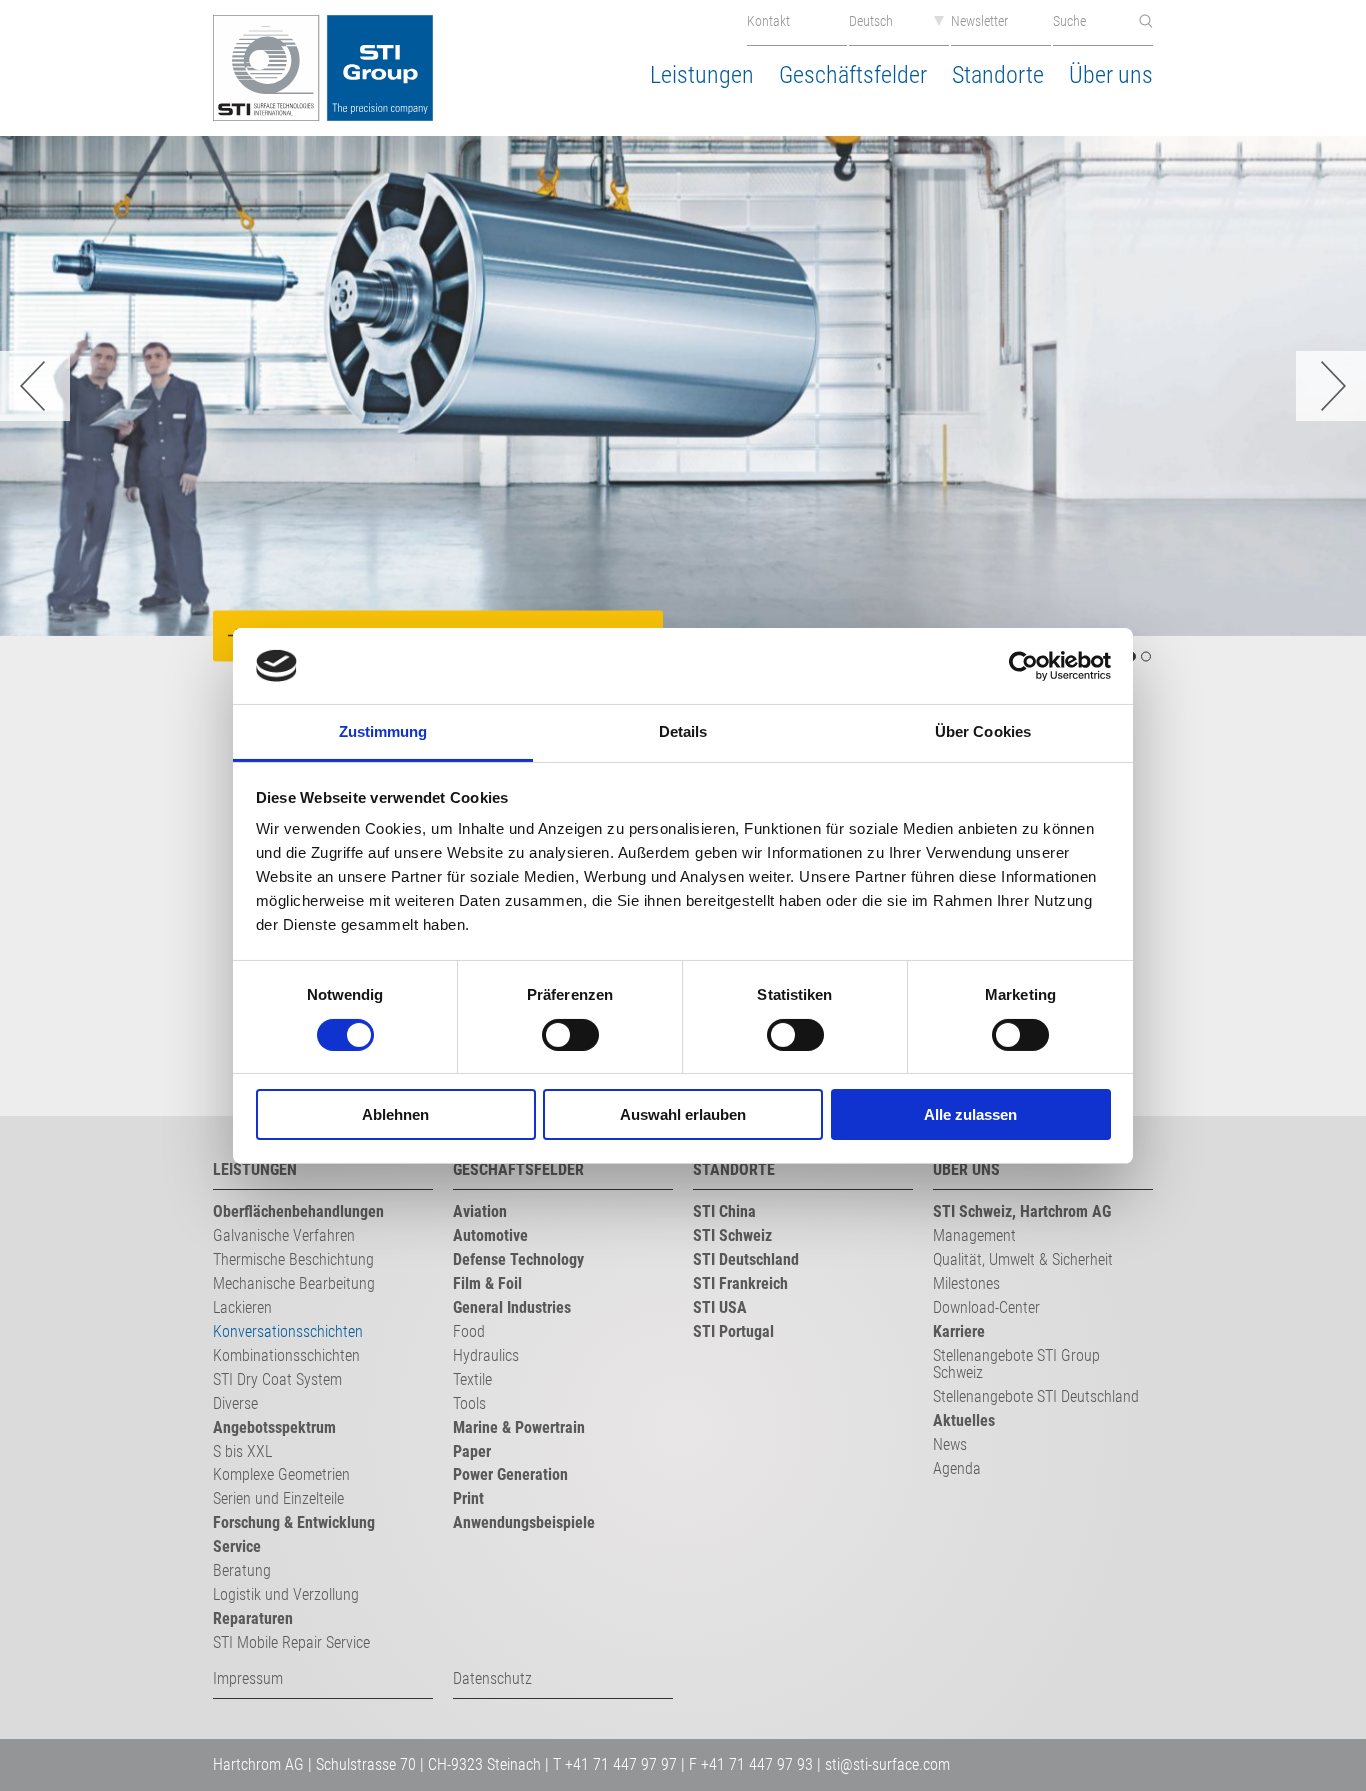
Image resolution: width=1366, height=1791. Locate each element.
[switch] (570, 1035)
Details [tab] (683, 731)
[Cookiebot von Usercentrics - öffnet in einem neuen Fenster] (1023, 666)
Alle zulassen (970, 1114)
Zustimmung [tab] (383, 731)
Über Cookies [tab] (983, 731)
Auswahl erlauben (683, 1114)
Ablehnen (395, 1114)
